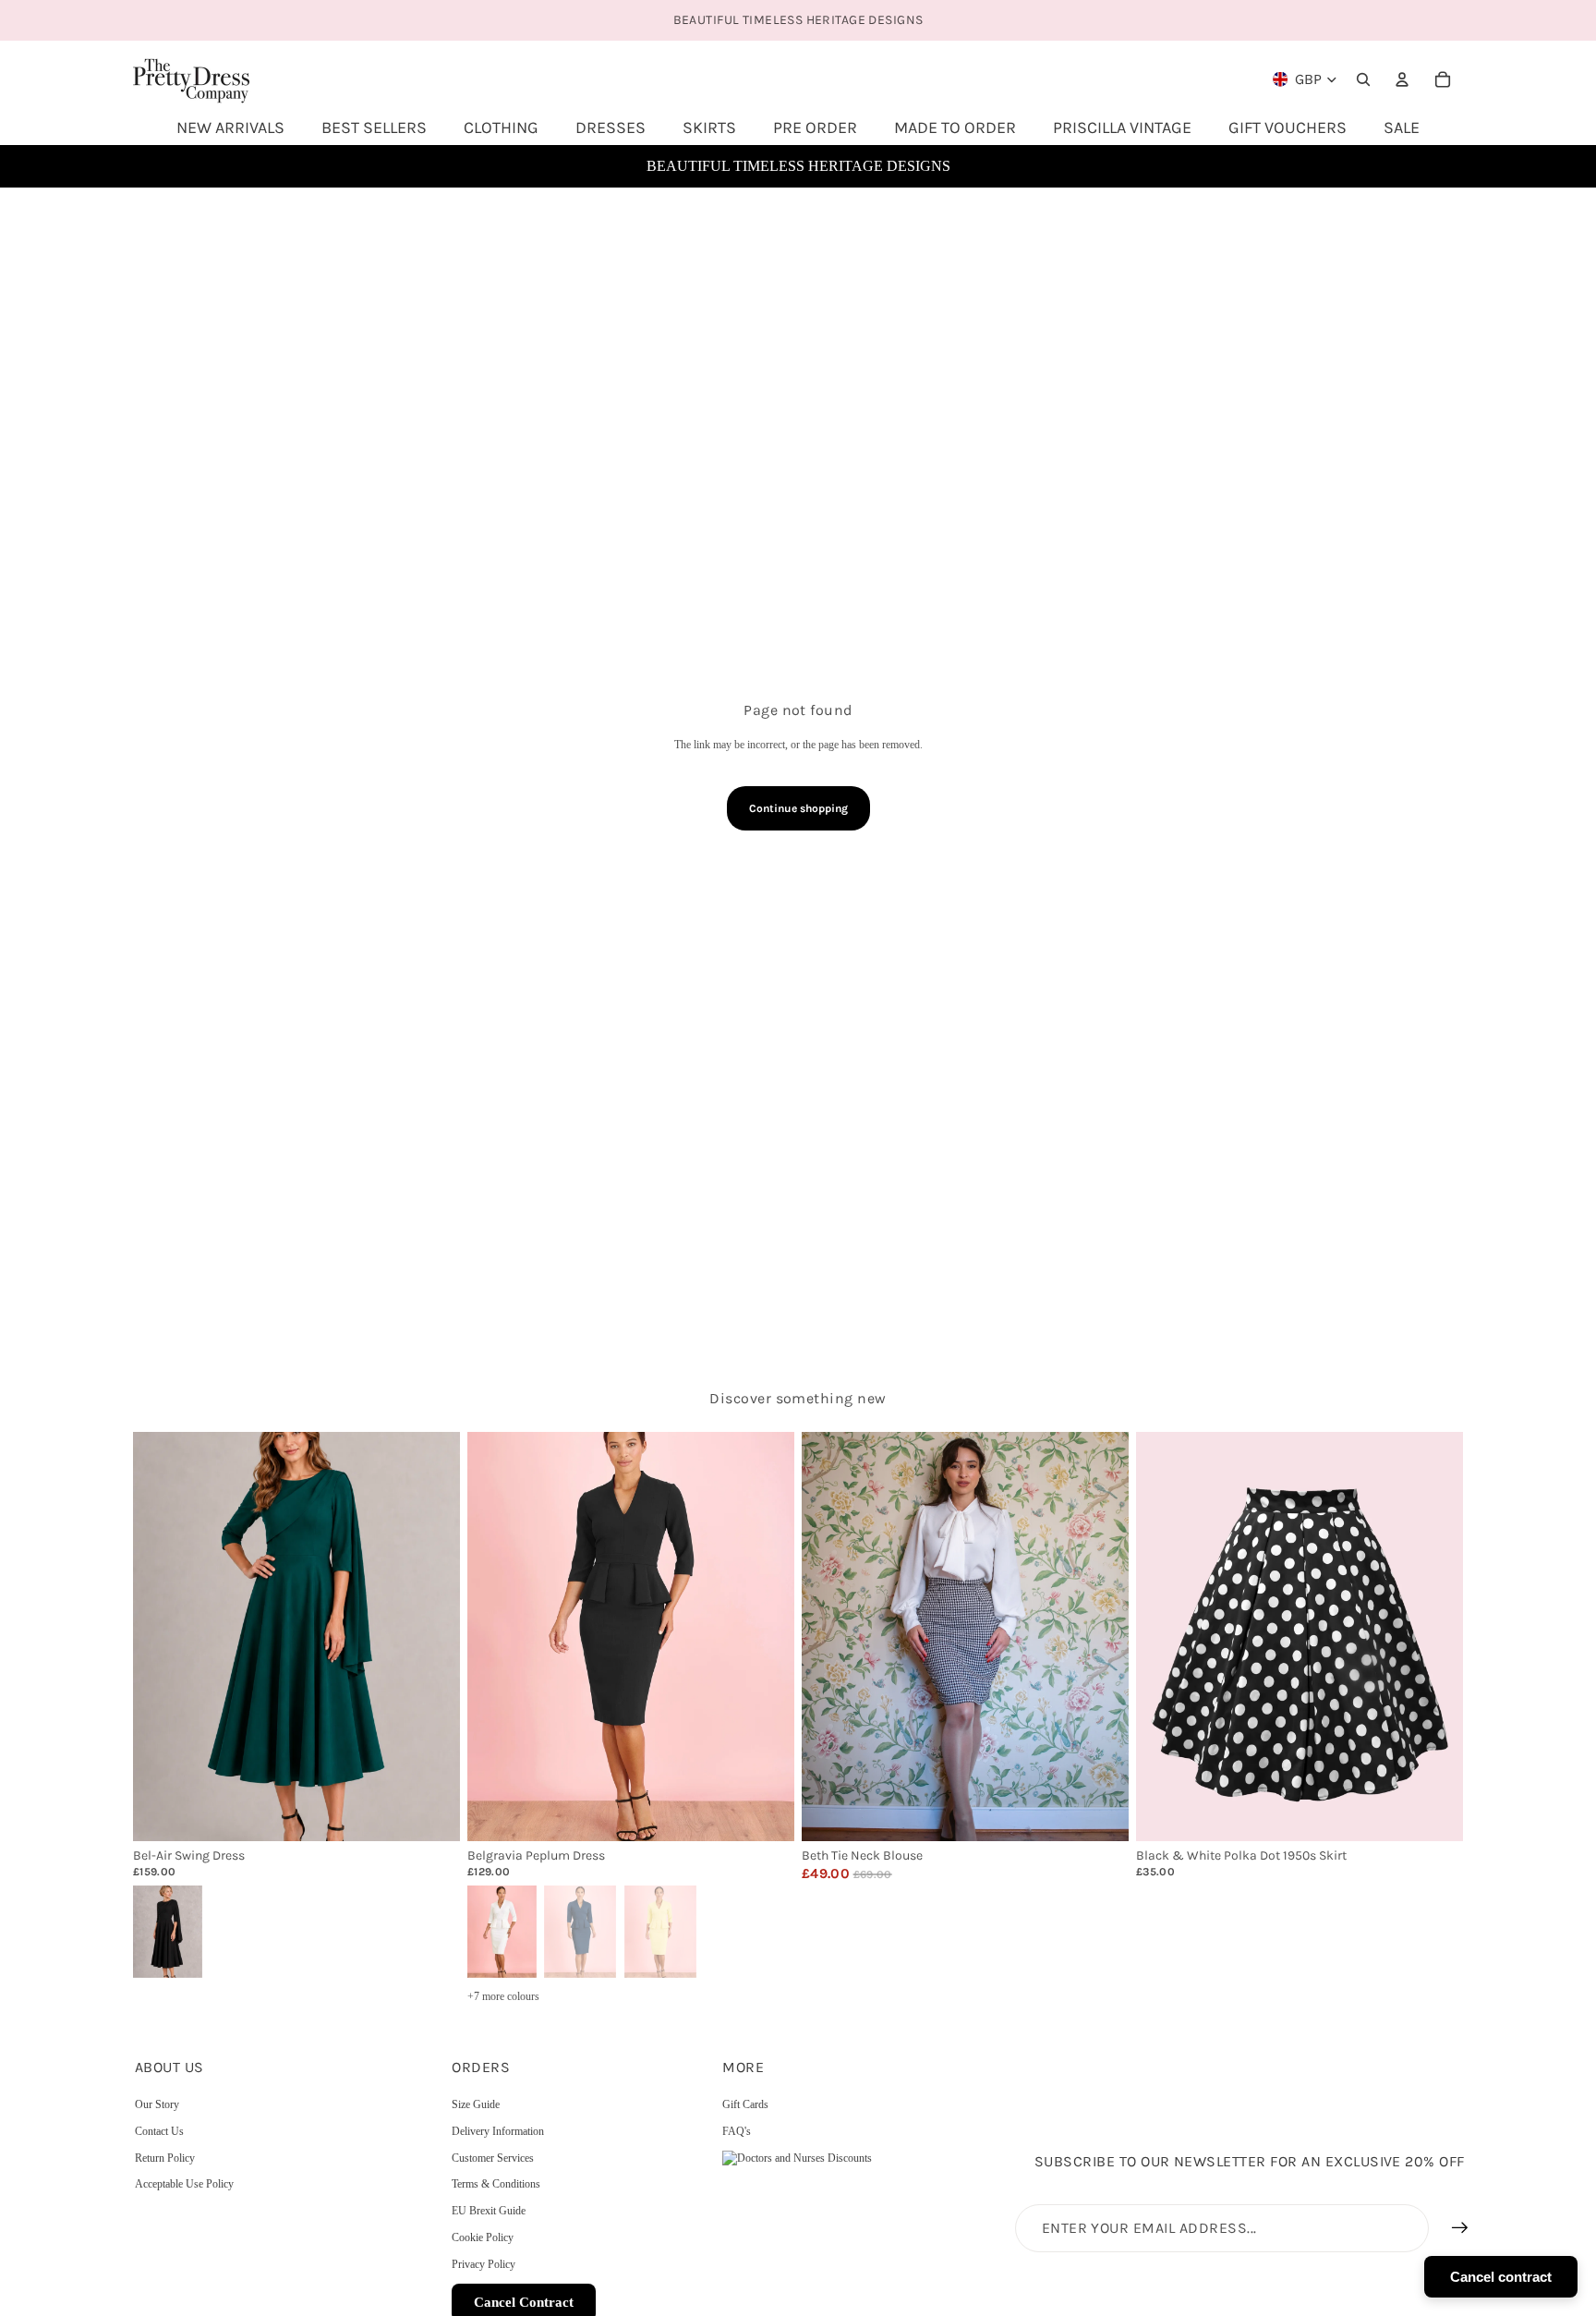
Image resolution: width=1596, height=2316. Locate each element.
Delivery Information (498, 2131)
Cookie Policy (483, 2237)
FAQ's (737, 2131)
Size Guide (476, 2104)
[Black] (166, 1930)
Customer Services (493, 2158)
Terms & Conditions (496, 2184)
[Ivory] (501, 1930)
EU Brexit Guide (489, 2211)
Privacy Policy (484, 2264)
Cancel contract (1501, 2277)
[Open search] (1363, 79)
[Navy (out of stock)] (580, 1930)
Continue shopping (798, 808)
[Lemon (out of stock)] (660, 1930)
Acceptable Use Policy (184, 2184)
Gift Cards (745, 2104)
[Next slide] (432, 1636)
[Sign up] (1460, 2228)
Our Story (157, 2104)
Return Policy (165, 2158)
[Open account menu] (1402, 79)
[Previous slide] (161, 1636)
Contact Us (159, 2131)
